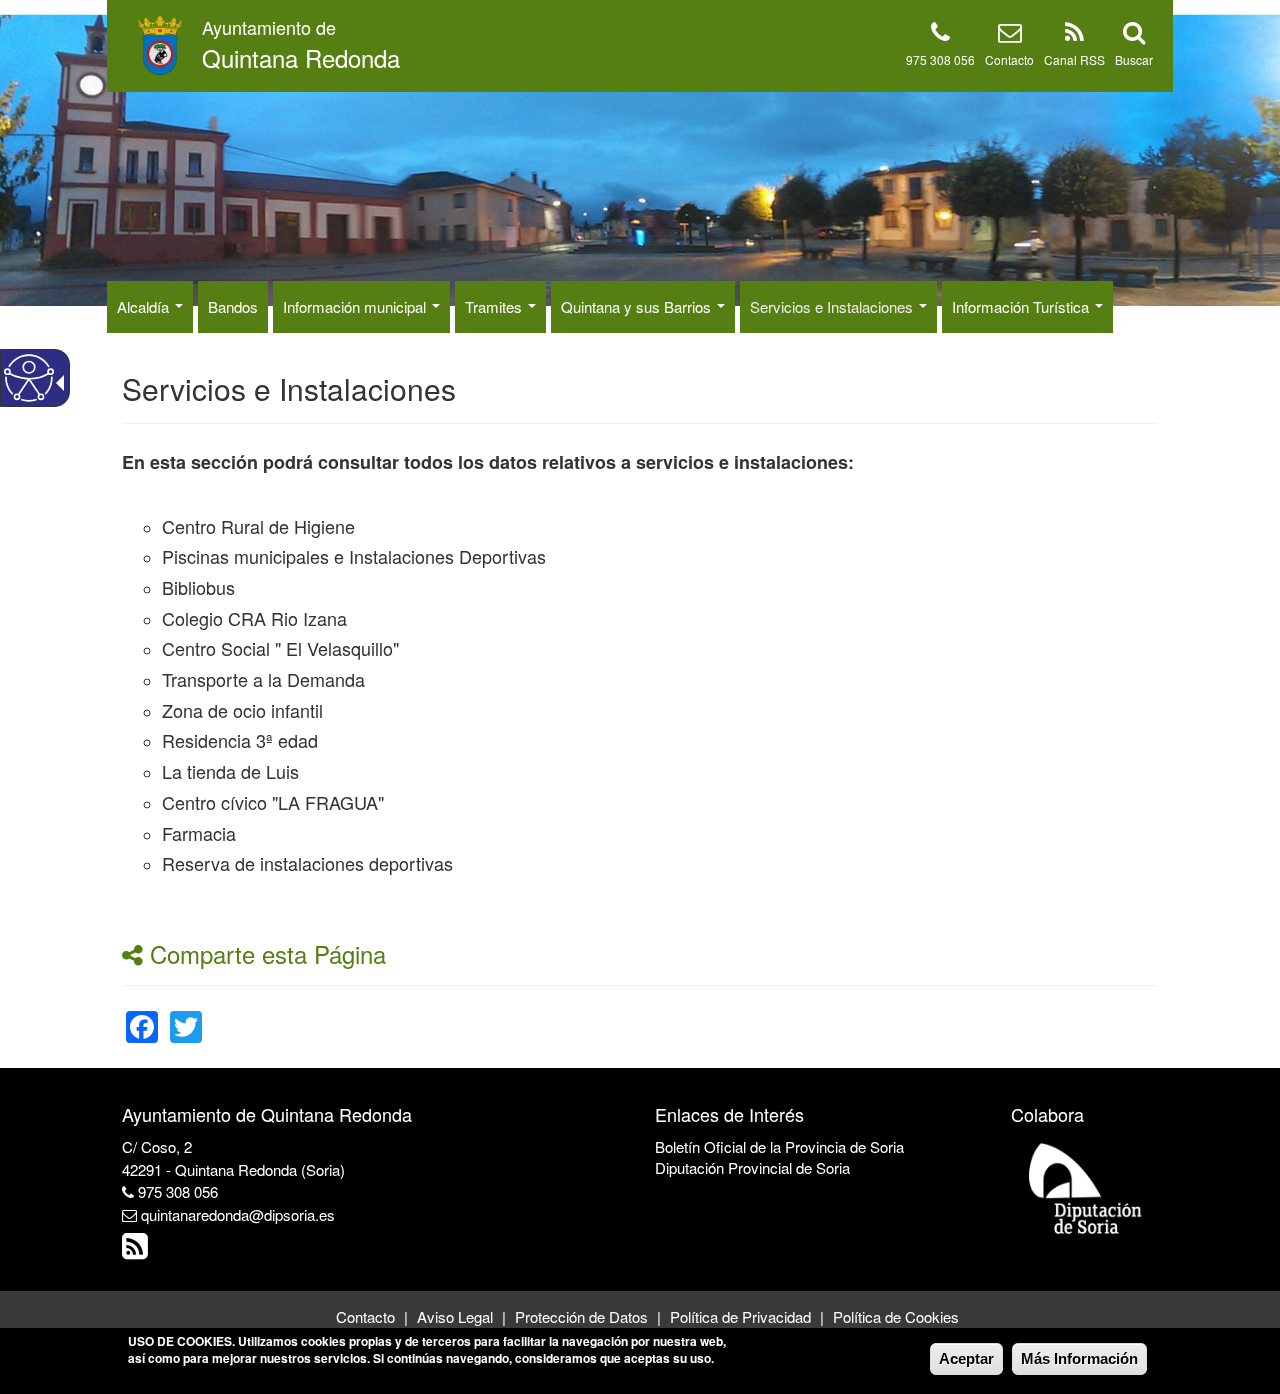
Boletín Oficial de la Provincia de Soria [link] (779, 1146)
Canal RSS (1074, 59)
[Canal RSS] (1074, 35)
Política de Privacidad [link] (740, 1316)
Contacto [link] (365, 1316)
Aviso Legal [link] (455, 1316)
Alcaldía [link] (145, 306)
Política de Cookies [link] (896, 1316)
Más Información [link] (1079, 1358)
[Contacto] (1010, 35)
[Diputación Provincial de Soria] (1086, 1187)
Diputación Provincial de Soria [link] (752, 1167)
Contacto (1009, 59)
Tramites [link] (495, 306)
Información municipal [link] (356, 306)
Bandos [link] (233, 306)
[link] (142, 1014)
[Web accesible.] (29, 378)
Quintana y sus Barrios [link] (638, 306)
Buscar (1134, 59)
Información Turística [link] (1022, 306)
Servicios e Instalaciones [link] (833, 306)
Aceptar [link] (966, 1358)
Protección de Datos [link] (581, 1316)
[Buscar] (1134, 35)
